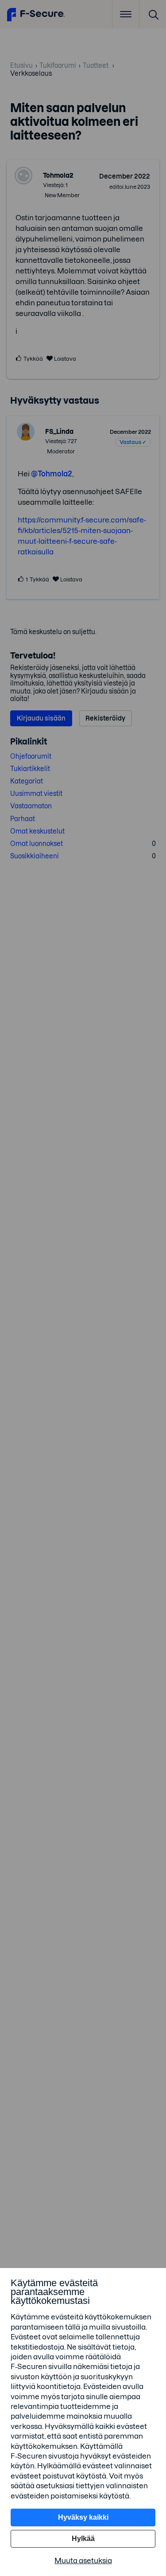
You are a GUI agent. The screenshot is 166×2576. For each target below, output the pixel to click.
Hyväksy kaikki (83, 2517)
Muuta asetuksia (83, 2560)
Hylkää (83, 2539)
